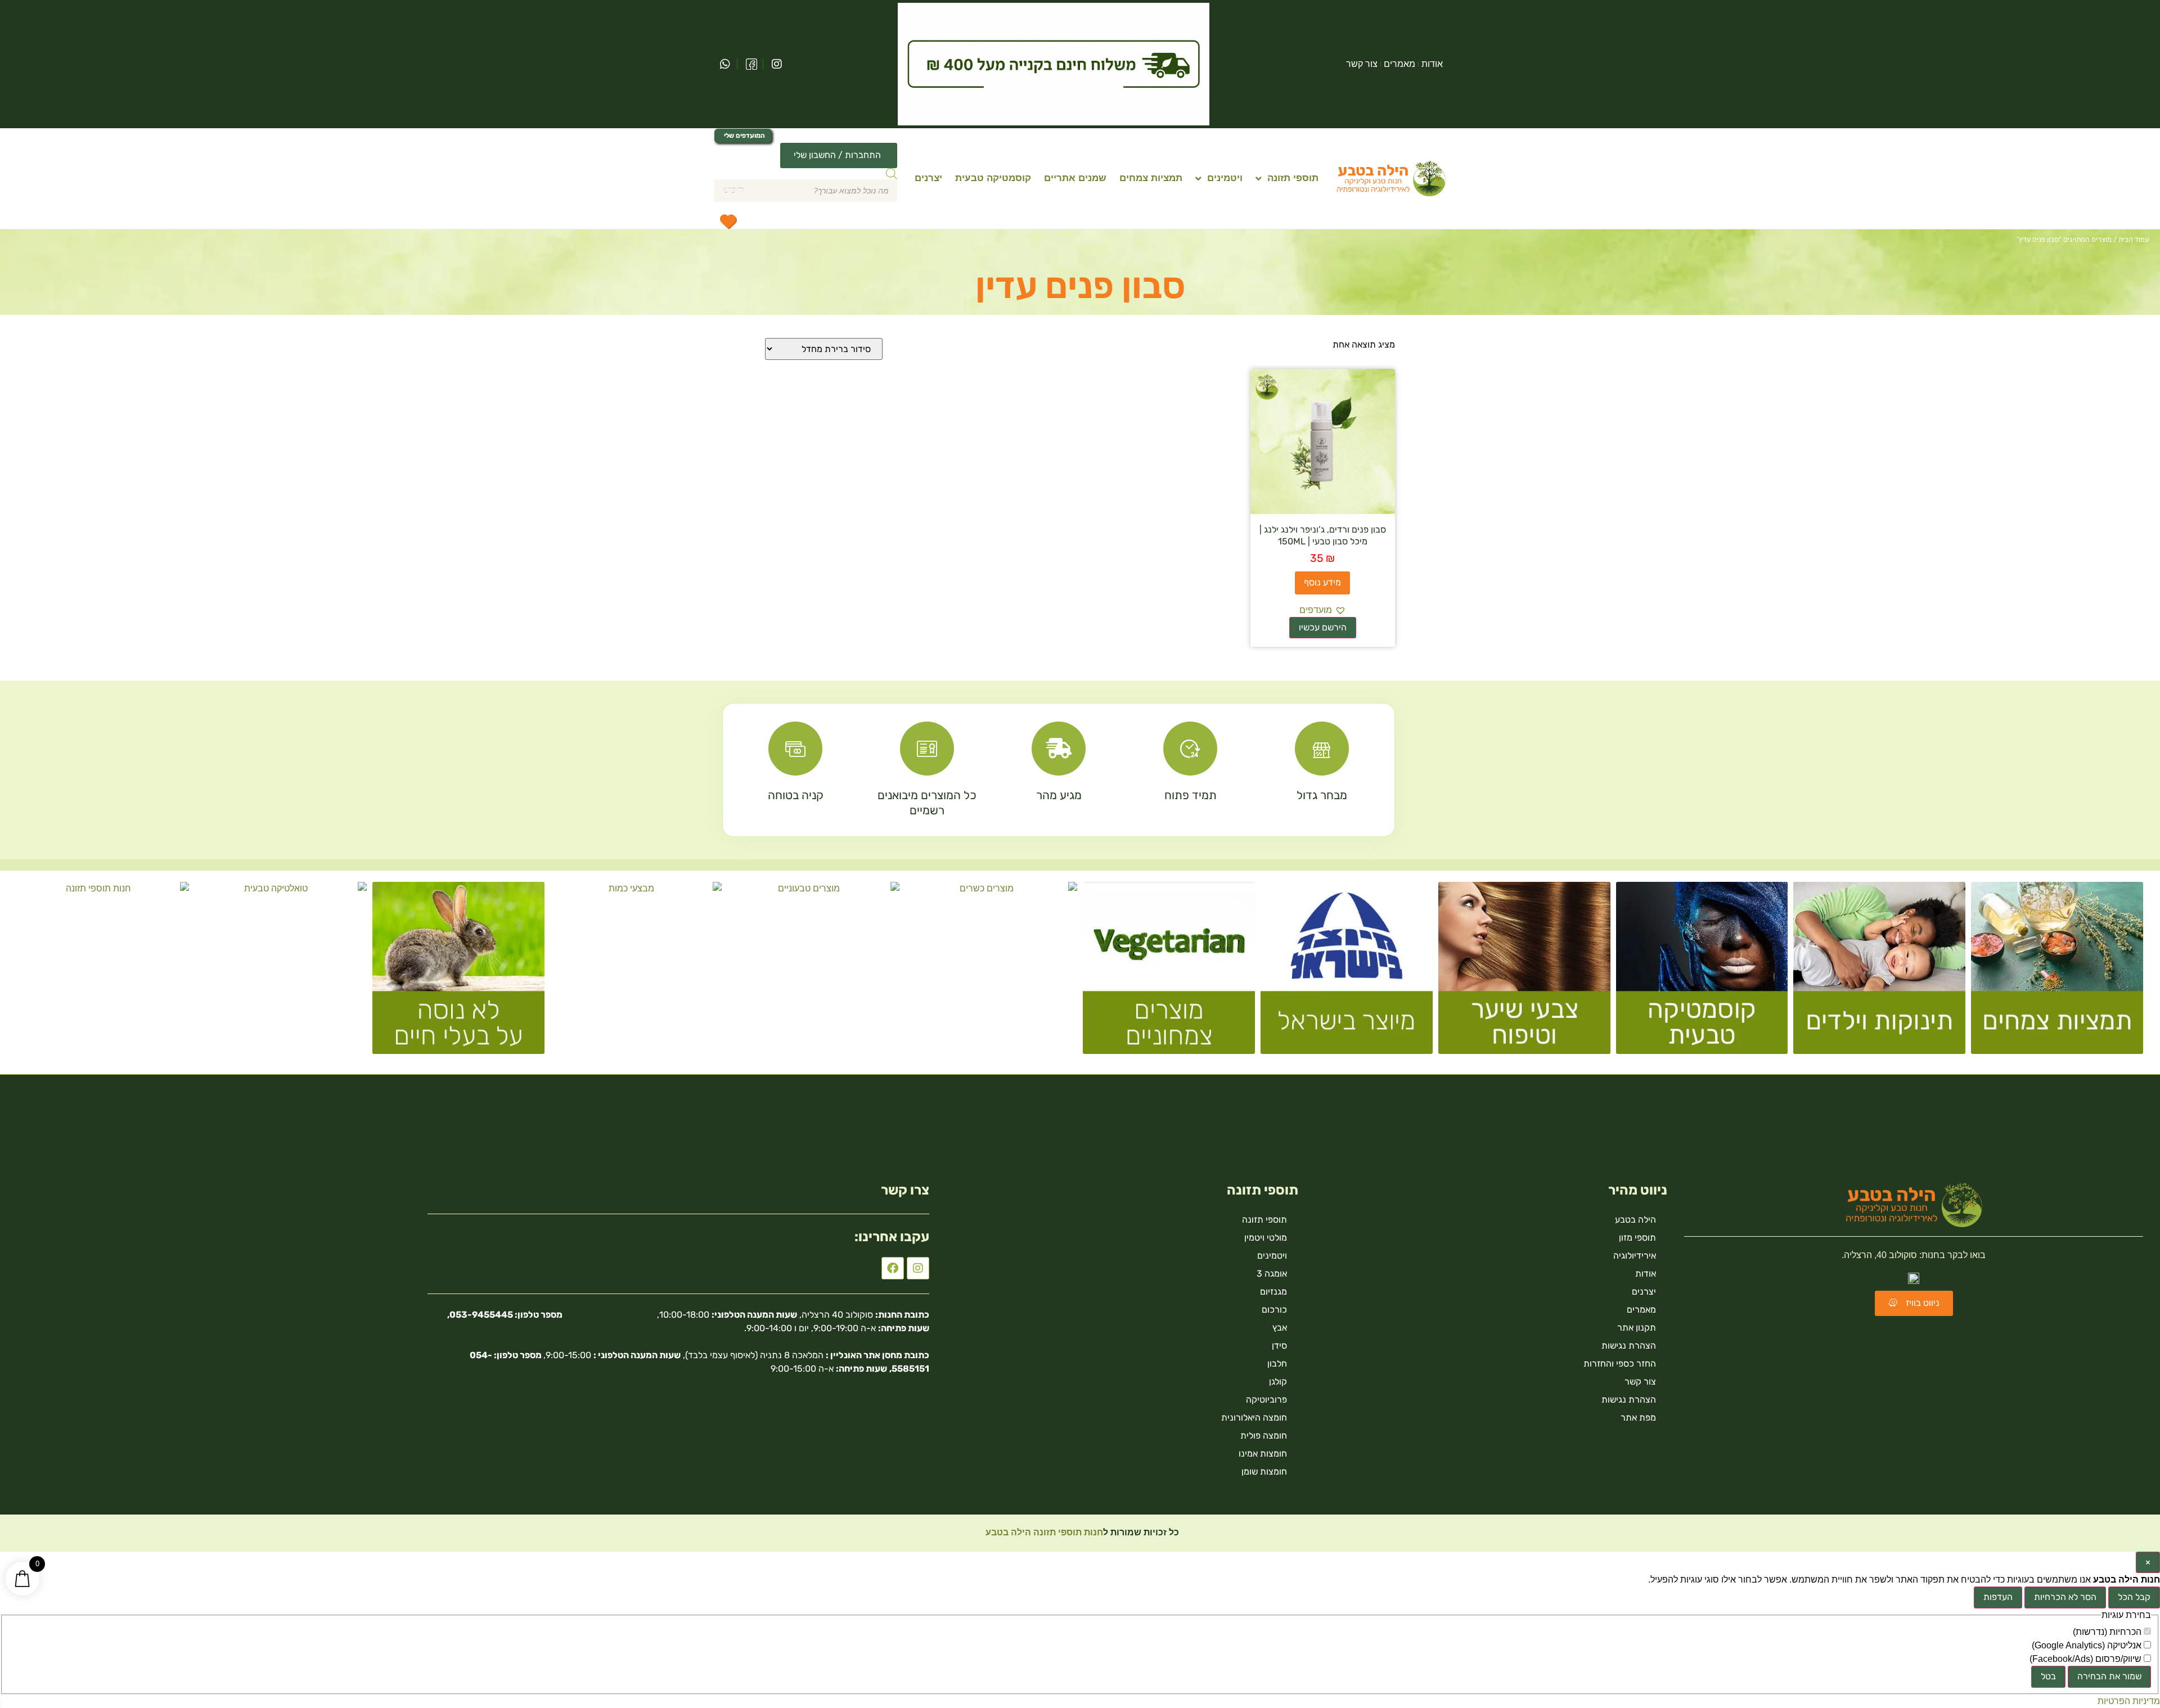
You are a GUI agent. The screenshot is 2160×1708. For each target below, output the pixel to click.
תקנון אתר (1637, 1328)
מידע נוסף (1322, 582)
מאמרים (1399, 64)
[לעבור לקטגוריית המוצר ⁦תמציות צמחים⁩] (2057, 972)
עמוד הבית (2134, 239)
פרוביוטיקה (1266, 1400)
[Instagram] (918, 1268)
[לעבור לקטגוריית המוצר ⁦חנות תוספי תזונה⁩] (103, 972)
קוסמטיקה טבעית (993, 178)
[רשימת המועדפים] (728, 221)
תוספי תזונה (1293, 178)
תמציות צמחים (1151, 178)
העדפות (1998, 1597)
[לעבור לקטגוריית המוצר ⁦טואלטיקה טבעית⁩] (281, 972)
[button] (1323, 610)
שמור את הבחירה (2109, 1676)
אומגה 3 (1272, 1274)
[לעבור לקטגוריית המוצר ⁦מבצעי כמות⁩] (636, 972)
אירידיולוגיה (1635, 1256)
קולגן (1278, 1382)
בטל (2048, 1676)
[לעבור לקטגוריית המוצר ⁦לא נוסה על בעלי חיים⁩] (458, 972)
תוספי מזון (1637, 1238)
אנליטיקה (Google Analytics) (2088, 1646)
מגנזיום (1273, 1292)
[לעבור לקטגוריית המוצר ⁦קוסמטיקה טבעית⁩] (1702, 972)
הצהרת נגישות (1629, 1346)
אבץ (1280, 1328)
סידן (1279, 1346)
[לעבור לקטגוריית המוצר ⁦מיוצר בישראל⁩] (1347, 972)
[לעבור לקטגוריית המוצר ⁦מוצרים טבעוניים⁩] (813, 972)
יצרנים (928, 178)
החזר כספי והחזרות (1620, 1364)
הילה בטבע (1635, 1220)
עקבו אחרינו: (892, 1237)
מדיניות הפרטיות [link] (2129, 1701)
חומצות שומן (1264, 1472)
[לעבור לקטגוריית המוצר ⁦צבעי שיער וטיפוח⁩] (1524, 972)
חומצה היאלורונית (1254, 1418)
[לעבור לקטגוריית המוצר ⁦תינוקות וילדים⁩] (1879, 972)
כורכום (1274, 1310)
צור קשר (1362, 64)
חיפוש (733, 190)
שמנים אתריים (1075, 178)
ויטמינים (1225, 178)
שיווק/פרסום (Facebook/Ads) (2087, 1659)
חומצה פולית (1264, 1436)
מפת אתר (1638, 1418)
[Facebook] (893, 1268)
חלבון (1277, 1364)
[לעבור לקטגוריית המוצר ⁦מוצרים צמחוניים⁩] (1169, 972)
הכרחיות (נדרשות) (2108, 1632)
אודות (1432, 64)
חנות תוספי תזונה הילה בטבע (1043, 1532)
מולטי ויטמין (1266, 1238)
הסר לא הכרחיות (2065, 1597)
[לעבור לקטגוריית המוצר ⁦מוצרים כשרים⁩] (991, 972)
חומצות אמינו (1263, 1454)
